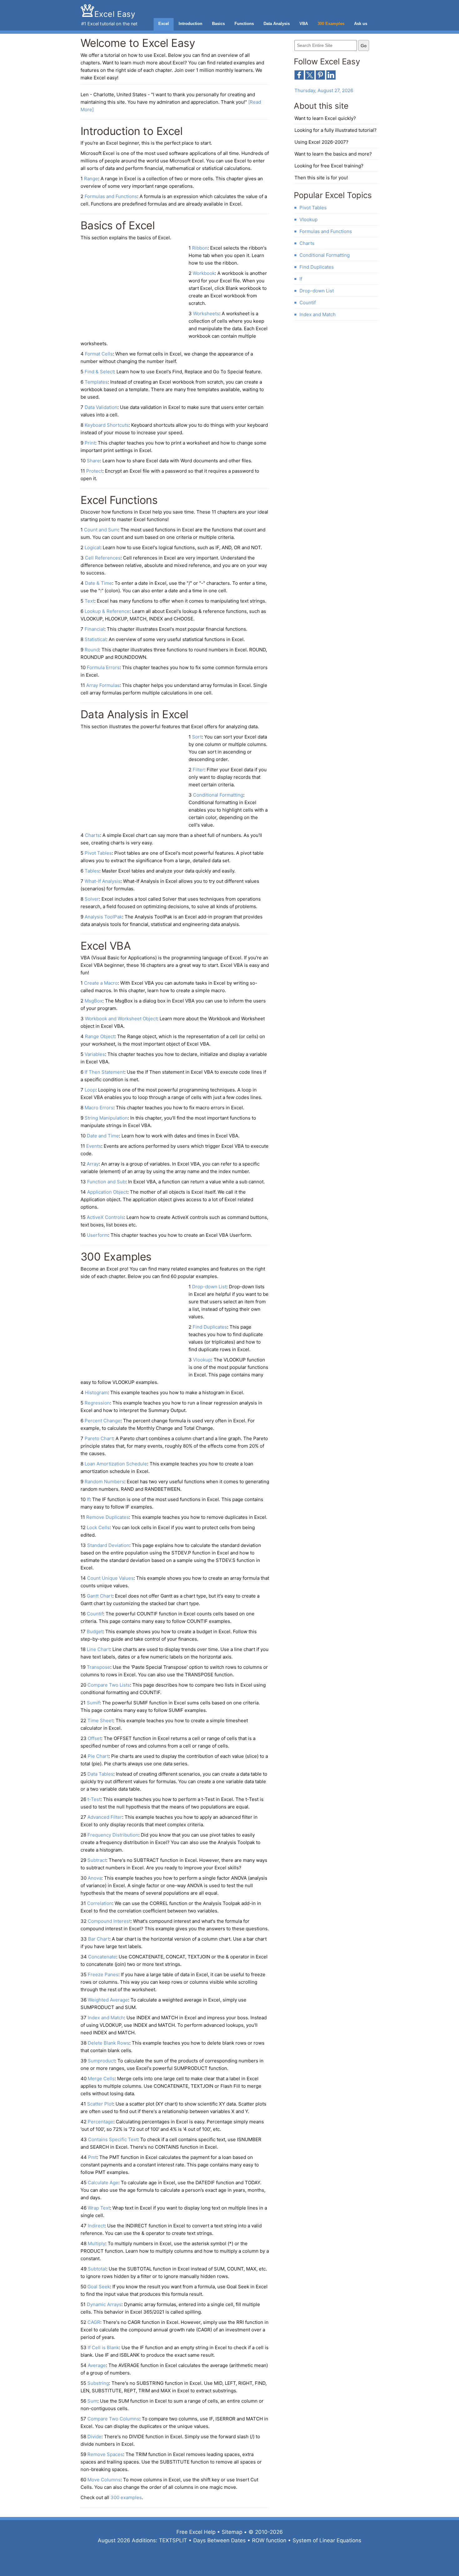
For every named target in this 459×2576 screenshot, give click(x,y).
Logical (92, 547)
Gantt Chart (100, 1596)
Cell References (103, 558)
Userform (97, 1235)
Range (91, 179)
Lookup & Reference (107, 611)
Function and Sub (106, 1182)
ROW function (269, 2540)
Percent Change (103, 1421)
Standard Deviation (108, 1545)
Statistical (95, 639)
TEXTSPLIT (173, 2540)
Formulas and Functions (111, 196)
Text (89, 601)
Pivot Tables (98, 853)
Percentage (101, 2122)
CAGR (94, 2322)
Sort (197, 737)
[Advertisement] (133, 290)
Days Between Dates (220, 2540)
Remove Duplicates (108, 1517)
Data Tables (100, 1774)
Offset (94, 1738)
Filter (198, 770)
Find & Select (99, 372)
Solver (92, 899)
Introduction (190, 24)
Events (94, 1146)
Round (92, 650)
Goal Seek (99, 2287)
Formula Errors (103, 667)
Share (93, 461)
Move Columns (104, 2480)
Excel (164, 24)
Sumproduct (101, 2061)
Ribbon (200, 248)
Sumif (93, 1703)
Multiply (96, 2243)
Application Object (107, 1192)
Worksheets (206, 313)
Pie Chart (98, 1756)
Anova (95, 1878)
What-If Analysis (103, 881)
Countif (95, 1614)
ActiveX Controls (105, 1217)
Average (97, 2365)
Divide (94, 2437)
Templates (96, 382)
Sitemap (232, 2532)
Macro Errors (99, 1108)
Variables (95, 1054)
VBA (304, 24)
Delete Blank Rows (109, 2043)
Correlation (100, 1903)
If (88, 1499)
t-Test (94, 1799)
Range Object (100, 1036)
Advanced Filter (105, 1817)
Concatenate (102, 1957)
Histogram (96, 1392)
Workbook (204, 273)
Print (90, 443)
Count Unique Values (110, 1578)
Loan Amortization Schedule (116, 1464)
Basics (218, 24)
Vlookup (202, 1360)
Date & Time (99, 583)
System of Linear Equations (327, 2540)
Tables (92, 871)
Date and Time (103, 1136)
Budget (95, 1631)
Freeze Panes (103, 1974)
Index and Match (106, 2018)
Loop (90, 1090)
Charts (92, 835)
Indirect (96, 2226)
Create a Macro (101, 983)
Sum (92, 2401)
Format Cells (99, 354)
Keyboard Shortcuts (107, 425)
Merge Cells (101, 2079)
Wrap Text (99, 2208)
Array (93, 1164)
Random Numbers (104, 1482)
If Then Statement (104, 1072)
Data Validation (101, 407)
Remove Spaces (105, 2454)
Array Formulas (103, 685)
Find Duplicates (210, 1327)
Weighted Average (108, 2000)
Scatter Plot (100, 2104)
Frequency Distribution (113, 1835)
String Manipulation (106, 1118)
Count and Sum (101, 530)
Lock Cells (98, 1527)
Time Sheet (100, 1721)
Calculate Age (103, 2183)
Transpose (99, 1667)
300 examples (126, 2497)
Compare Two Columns (113, 2419)
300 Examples (331, 24)
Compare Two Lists (109, 1685)
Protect (94, 471)
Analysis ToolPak (103, 917)
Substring (98, 2383)
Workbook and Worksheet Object (121, 1019)
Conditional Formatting (218, 795)
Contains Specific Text (113, 2139)
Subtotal (97, 2269)
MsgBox (94, 1001)
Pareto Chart (99, 1438)
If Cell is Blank (103, 2347)
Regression (97, 1403)
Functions (244, 24)
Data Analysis (277, 24)
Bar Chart (99, 1939)
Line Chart (98, 1649)
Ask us (361, 24)
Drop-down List (209, 1287)
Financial (94, 629)
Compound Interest (109, 1921)
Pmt (92, 2157)
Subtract (97, 1860)
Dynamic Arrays (104, 2304)
